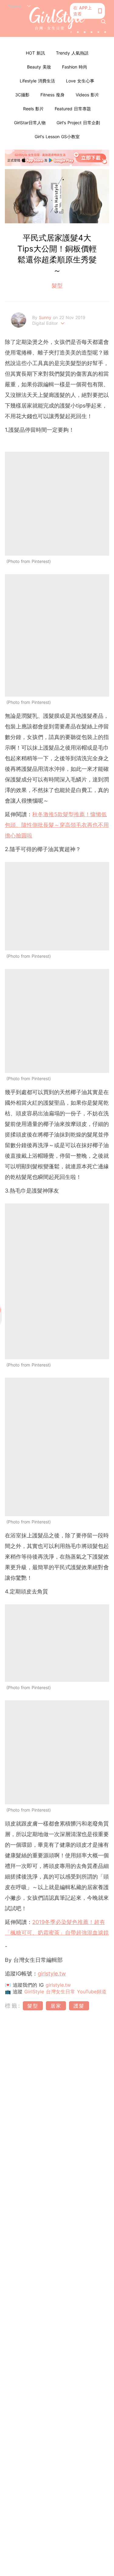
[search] (103, 22)
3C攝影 (22, 95)
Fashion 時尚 (75, 67)
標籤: (13, 2006)
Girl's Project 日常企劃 (78, 123)
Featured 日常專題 (73, 109)
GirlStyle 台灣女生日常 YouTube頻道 (65, 1992)
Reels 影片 (33, 109)
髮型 (57, 286)
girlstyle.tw (58, 1985)
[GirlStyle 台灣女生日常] (57, 18)
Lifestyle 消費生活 (37, 81)
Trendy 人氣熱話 (72, 53)
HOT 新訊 (35, 53)
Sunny (46, 317)
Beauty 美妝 (39, 67)
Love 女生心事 (80, 81)
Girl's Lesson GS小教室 (57, 136)
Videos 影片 (87, 95)
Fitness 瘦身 (52, 95)
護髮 (79, 2006)
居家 (56, 2006)
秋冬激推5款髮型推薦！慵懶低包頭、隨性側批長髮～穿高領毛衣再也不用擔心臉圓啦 (57, 825)
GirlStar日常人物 (30, 123)
